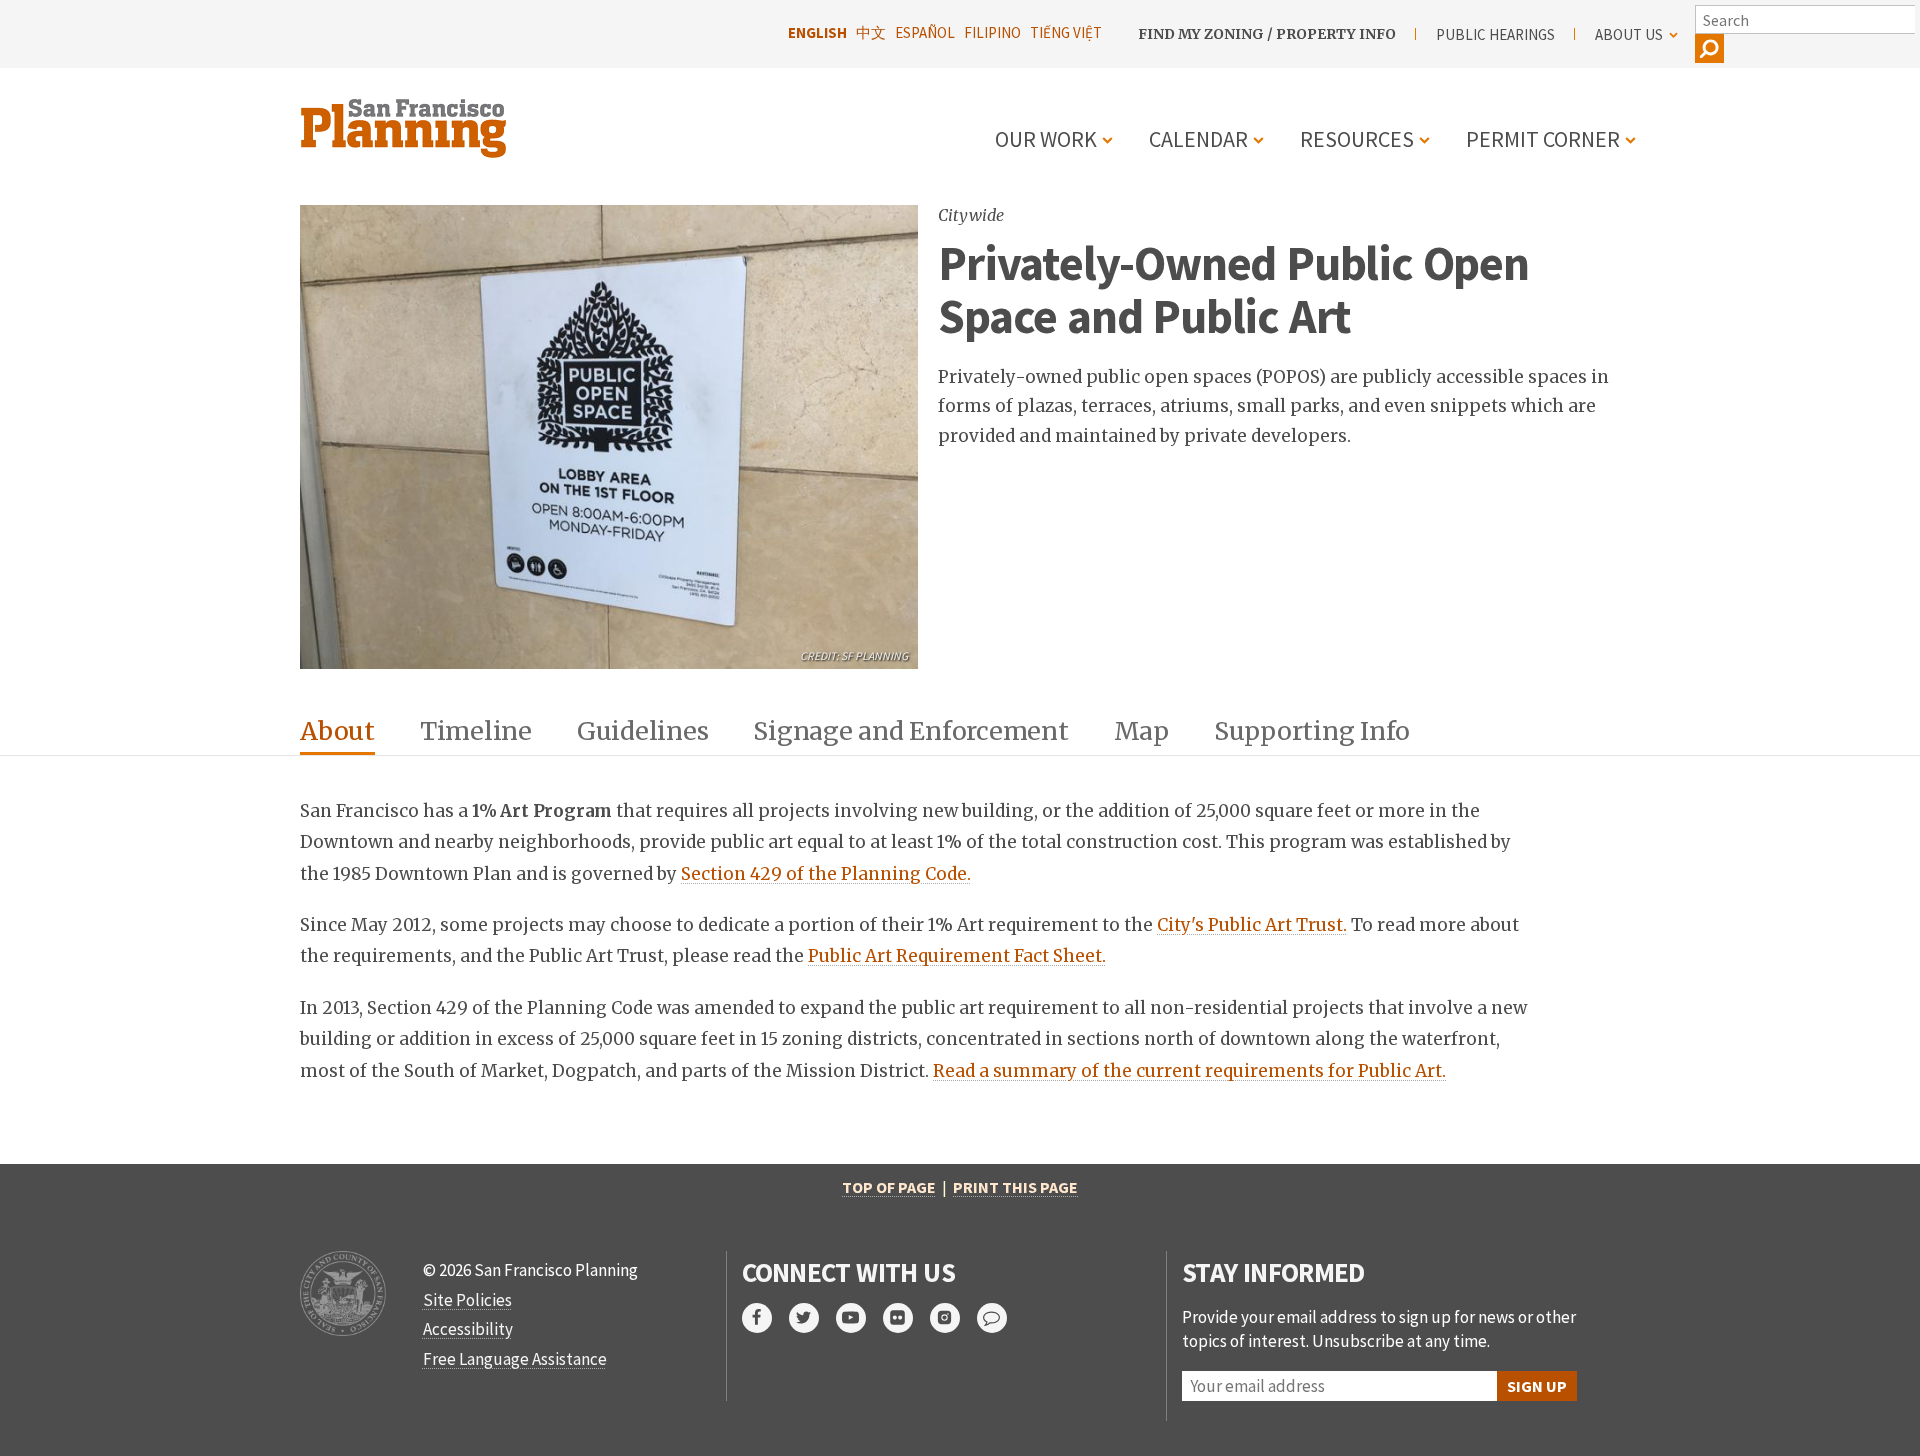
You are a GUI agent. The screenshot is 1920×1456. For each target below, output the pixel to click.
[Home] (406, 116)
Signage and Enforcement (910, 731)
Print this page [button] (1015, 1187)
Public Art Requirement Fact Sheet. (957, 956)
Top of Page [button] (889, 1187)
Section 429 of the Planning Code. (826, 874)
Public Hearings (1495, 34)
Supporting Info (1312, 731)
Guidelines (643, 731)
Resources (1357, 139)
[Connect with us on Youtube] (859, 1318)
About (337, 731)
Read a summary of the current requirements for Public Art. (1189, 1071)
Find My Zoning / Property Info (1267, 34)
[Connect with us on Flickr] (906, 1318)
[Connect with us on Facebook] (765, 1318)
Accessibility (468, 1329)
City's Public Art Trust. (1252, 925)
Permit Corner (1543, 139)
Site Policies (467, 1300)
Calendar (1198, 139)
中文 (871, 32)
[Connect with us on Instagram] (953, 1318)
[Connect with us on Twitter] (812, 1318)
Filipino (992, 32)
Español (925, 32)
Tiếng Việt (1066, 32)
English (817, 32)
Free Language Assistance (515, 1359)
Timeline (476, 731)
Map (1141, 731)
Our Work (1046, 139)
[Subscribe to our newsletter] (1000, 1318)
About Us (1629, 34)
